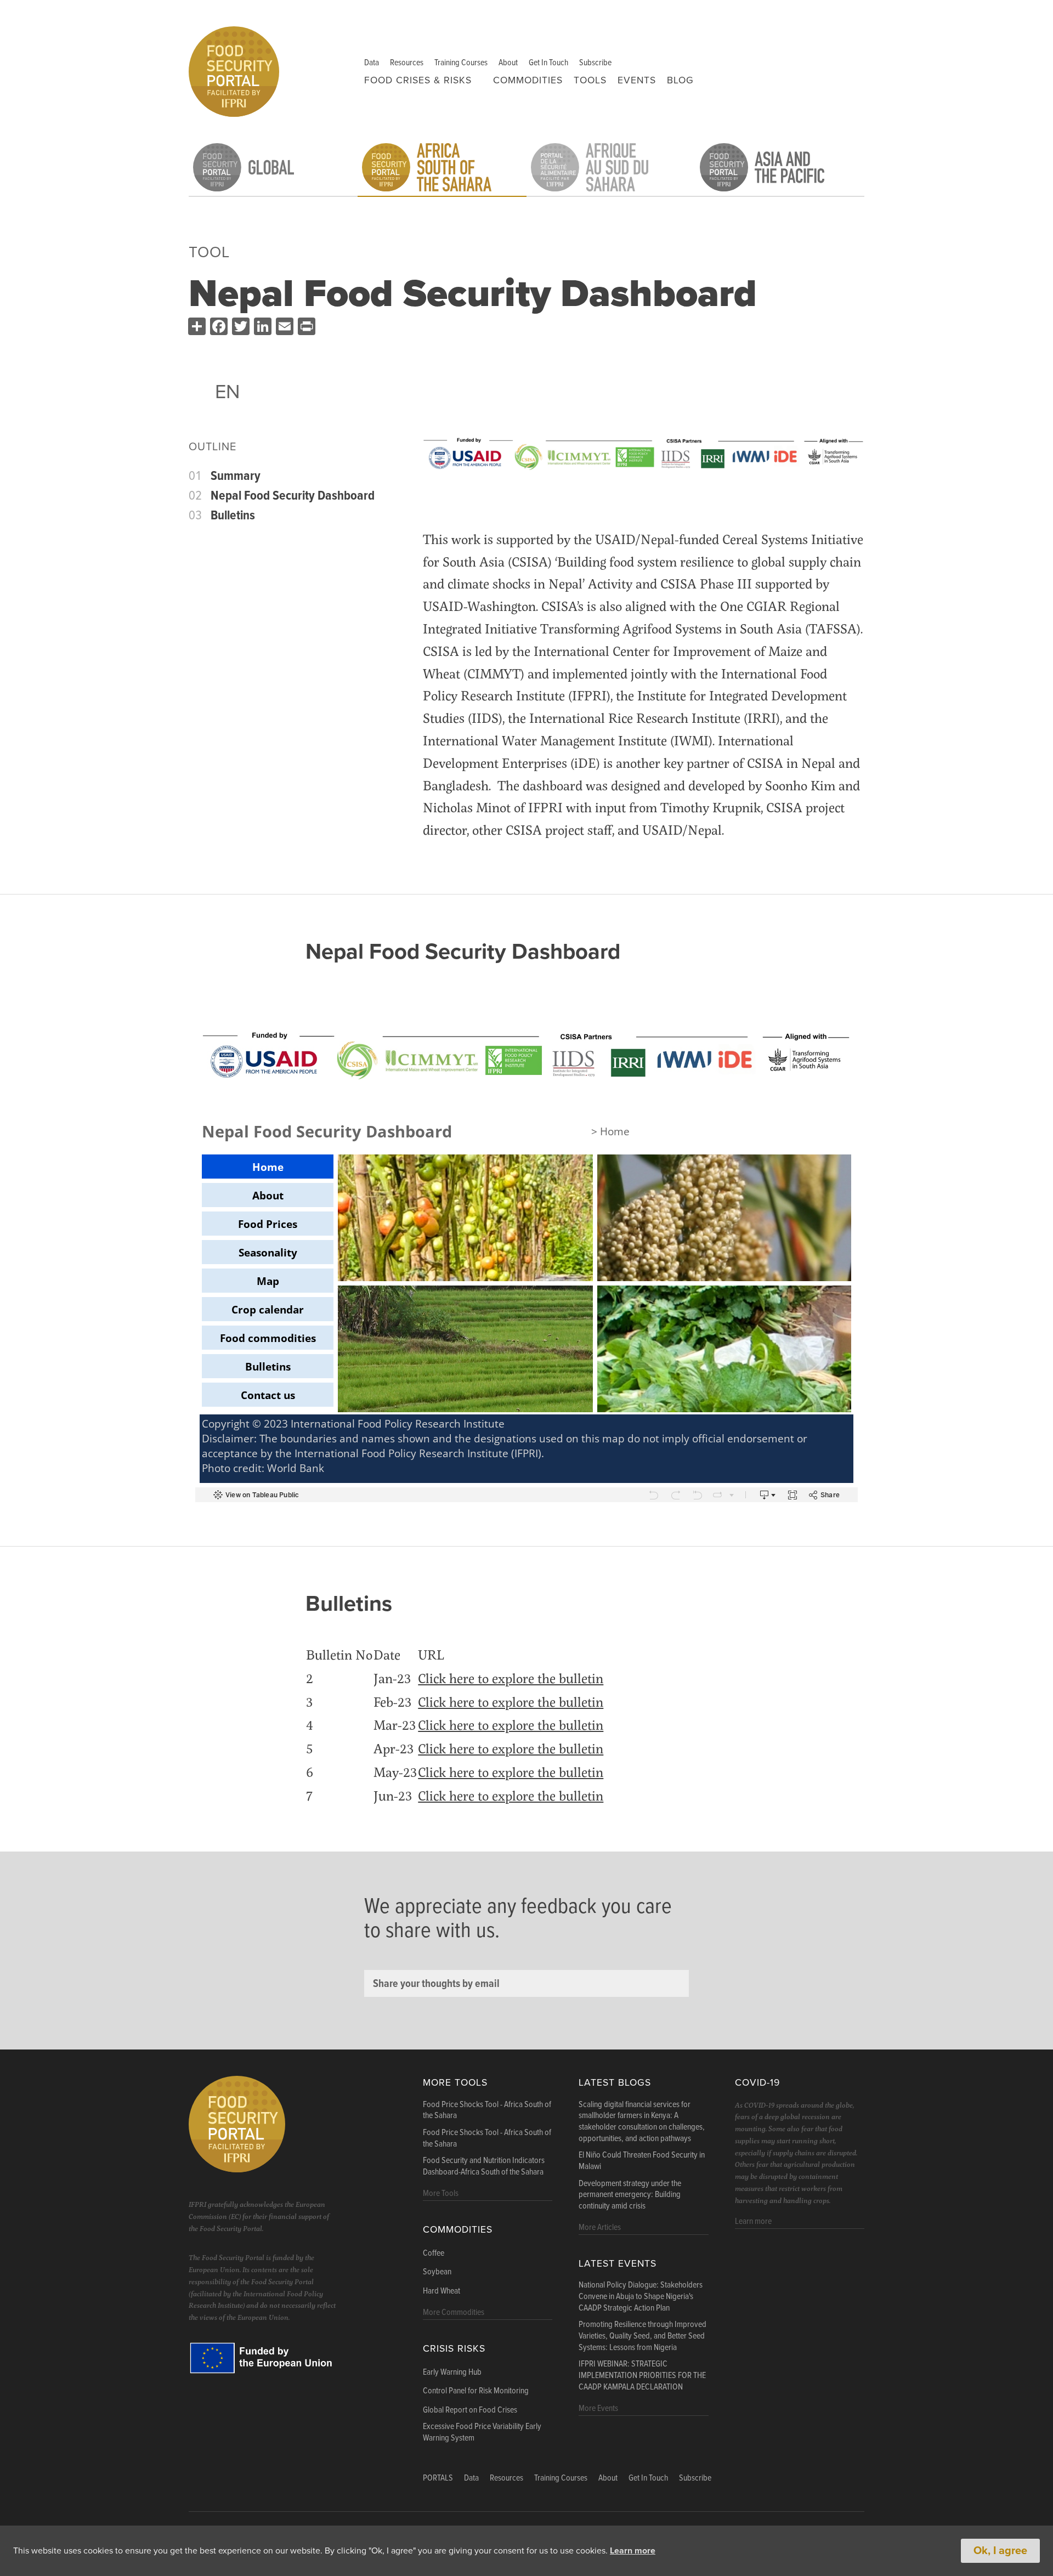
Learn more (633, 2551)
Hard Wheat (441, 2291)
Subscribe (595, 63)
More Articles (600, 2227)
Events (637, 80)
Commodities (528, 80)
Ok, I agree (1000, 2551)
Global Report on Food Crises (470, 2410)
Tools (590, 80)
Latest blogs (615, 2083)
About (508, 63)
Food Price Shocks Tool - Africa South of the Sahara (487, 2111)
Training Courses (461, 63)
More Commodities (454, 2312)
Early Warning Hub (452, 2373)
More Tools (455, 2083)
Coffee (434, 2254)
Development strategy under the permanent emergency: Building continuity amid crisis (630, 2195)
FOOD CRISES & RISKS (418, 80)
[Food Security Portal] (234, 70)
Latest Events (618, 2264)
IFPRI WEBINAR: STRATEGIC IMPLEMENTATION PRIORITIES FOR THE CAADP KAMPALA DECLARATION (642, 2376)
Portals (438, 2478)
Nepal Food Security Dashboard (293, 496)
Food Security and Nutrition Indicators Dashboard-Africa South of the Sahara (484, 2167)
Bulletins (233, 516)
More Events (598, 2408)
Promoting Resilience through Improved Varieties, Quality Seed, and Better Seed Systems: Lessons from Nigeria (642, 2336)
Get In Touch (548, 63)
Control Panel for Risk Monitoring (476, 2391)
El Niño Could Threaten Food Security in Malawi (642, 2161)
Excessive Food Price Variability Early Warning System (482, 2433)
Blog (680, 80)
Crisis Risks (454, 2349)
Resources (407, 63)
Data (372, 63)
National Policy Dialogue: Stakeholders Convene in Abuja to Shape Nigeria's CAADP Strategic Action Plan (641, 2297)
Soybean (437, 2272)
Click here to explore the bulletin (511, 1678)
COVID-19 (757, 2083)
